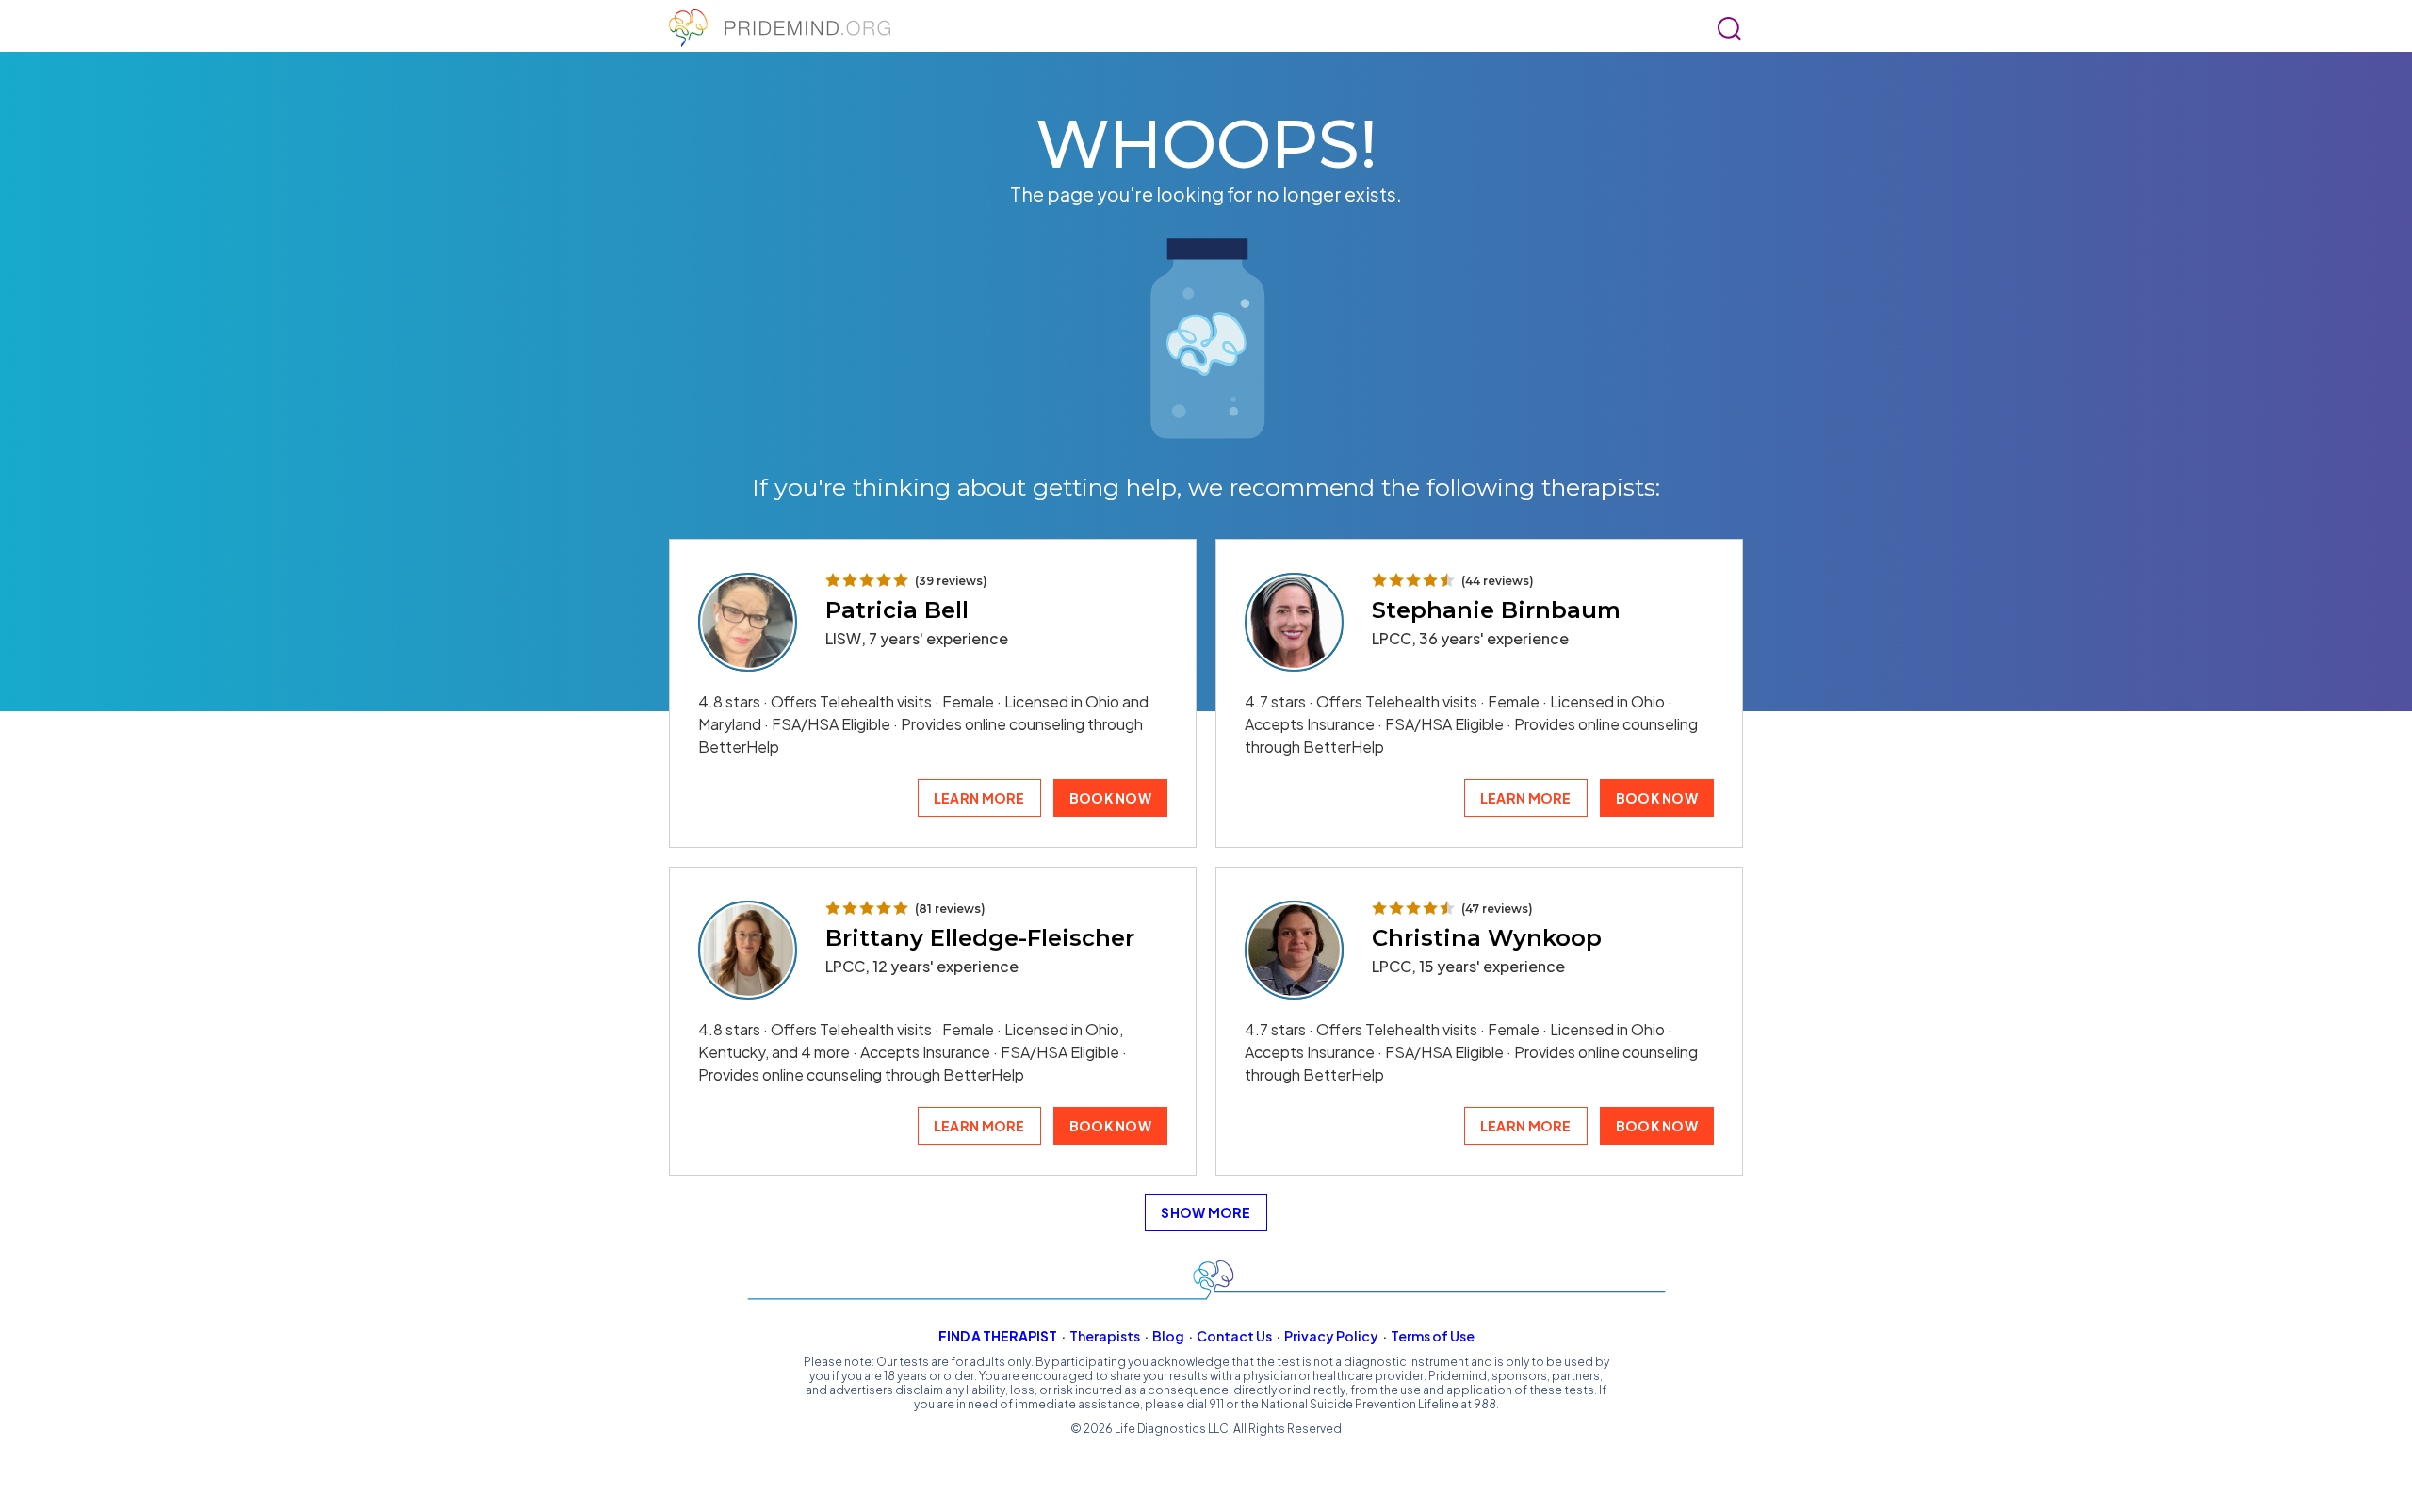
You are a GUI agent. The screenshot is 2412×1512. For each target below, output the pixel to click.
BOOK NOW (1110, 798)
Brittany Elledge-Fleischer (980, 938)
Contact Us (1234, 1336)
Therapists (1105, 1336)
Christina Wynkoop (1487, 938)
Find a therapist (998, 1336)
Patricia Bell (897, 610)
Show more (1206, 1212)
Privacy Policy (1331, 1336)
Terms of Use (1433, 1336)
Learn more (979, 798)
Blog (1168, 1336)
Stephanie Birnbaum (1496, 610)
